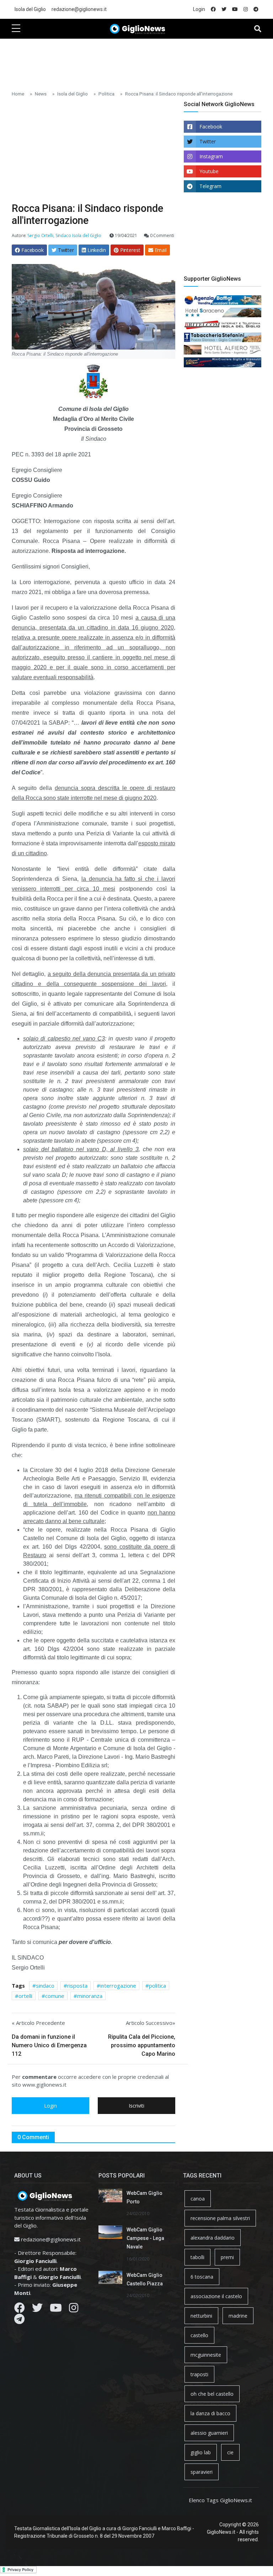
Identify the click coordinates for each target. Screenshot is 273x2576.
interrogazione (118, 1985)
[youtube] (235, 9)
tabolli (197, 2257)
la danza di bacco (210, 2413)
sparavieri (202, 2472)
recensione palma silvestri (220, 2218)
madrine (238, 2316)
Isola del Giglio (30, 9)
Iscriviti (136, 2106)
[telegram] (256, 9)
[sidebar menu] (16, 29)
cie (230, 2452)
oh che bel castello (212, 2394)
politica (157, 1985)
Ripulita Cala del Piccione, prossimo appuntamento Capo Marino (142, 2045)
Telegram (210, 186)
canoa (198, 2199)
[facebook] (213, 9)
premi (227, 2257)
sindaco (45, 1985)
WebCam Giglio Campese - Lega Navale (145, 2238)
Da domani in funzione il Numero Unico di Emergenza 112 (49, 2045)
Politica (106, 94)
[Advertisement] (141, 61)
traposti (199, 2374)
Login (199, 9)
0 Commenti (162, 235)
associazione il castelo (216, 2296)
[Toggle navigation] (258, 29)
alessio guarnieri (209, 2433)
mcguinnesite (206, 2355)
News (41, 94)
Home (18, 94)
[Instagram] (74, 2309)
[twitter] (224, 9)
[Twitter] (37, 2309)
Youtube (209, 171)
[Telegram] (19, 2321)
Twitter (208, 141)
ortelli (25, 1996)
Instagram (211, 156)
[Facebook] (20, 2309)
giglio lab (201, 2452)
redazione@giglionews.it (79, 9)
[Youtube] (56, 2309)
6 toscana (202, 2277)
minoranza (90, 1996)
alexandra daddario (213, 2238)
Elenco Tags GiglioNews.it (220, 2500)
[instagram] (246, 9)
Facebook (211, 127)
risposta (77, 1985)
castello (199, 2335)
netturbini (201, 2316)
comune (55, 1996)
